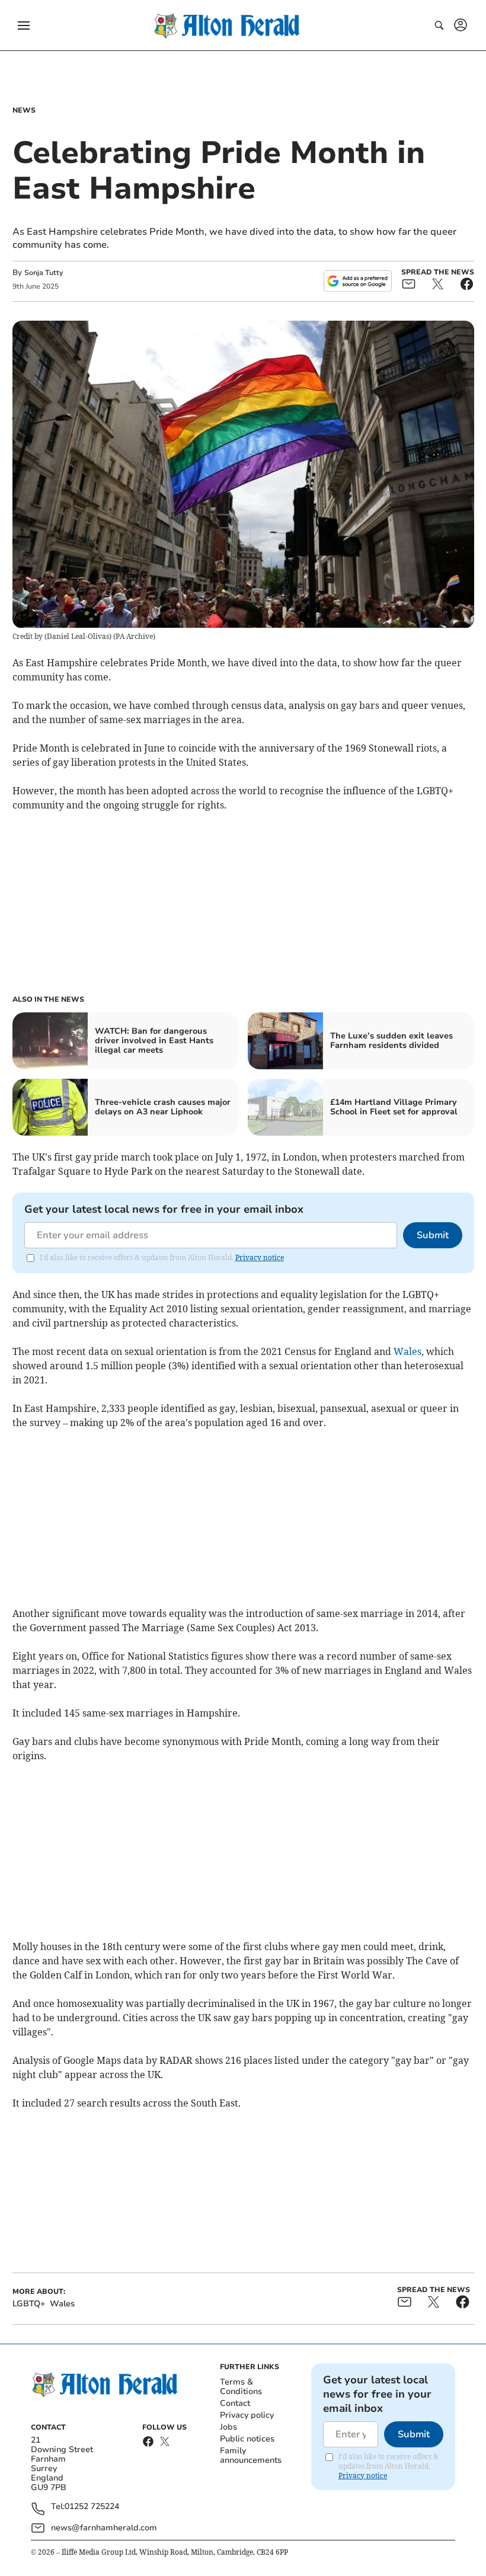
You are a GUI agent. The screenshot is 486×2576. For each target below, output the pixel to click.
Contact (235, 2403)
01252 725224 (92, 2507)
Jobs (228, 2427)
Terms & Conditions (241, 2387)
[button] (24, 25)
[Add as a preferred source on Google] (357, 281)
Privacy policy (247, 2415)
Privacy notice (260, 1257)
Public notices (247, 2439)
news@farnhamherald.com (104, 2528)
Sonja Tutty (44, 273)
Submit (433, 1235)
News (24, 110)
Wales (407, 1351)
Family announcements (251, 2455)
